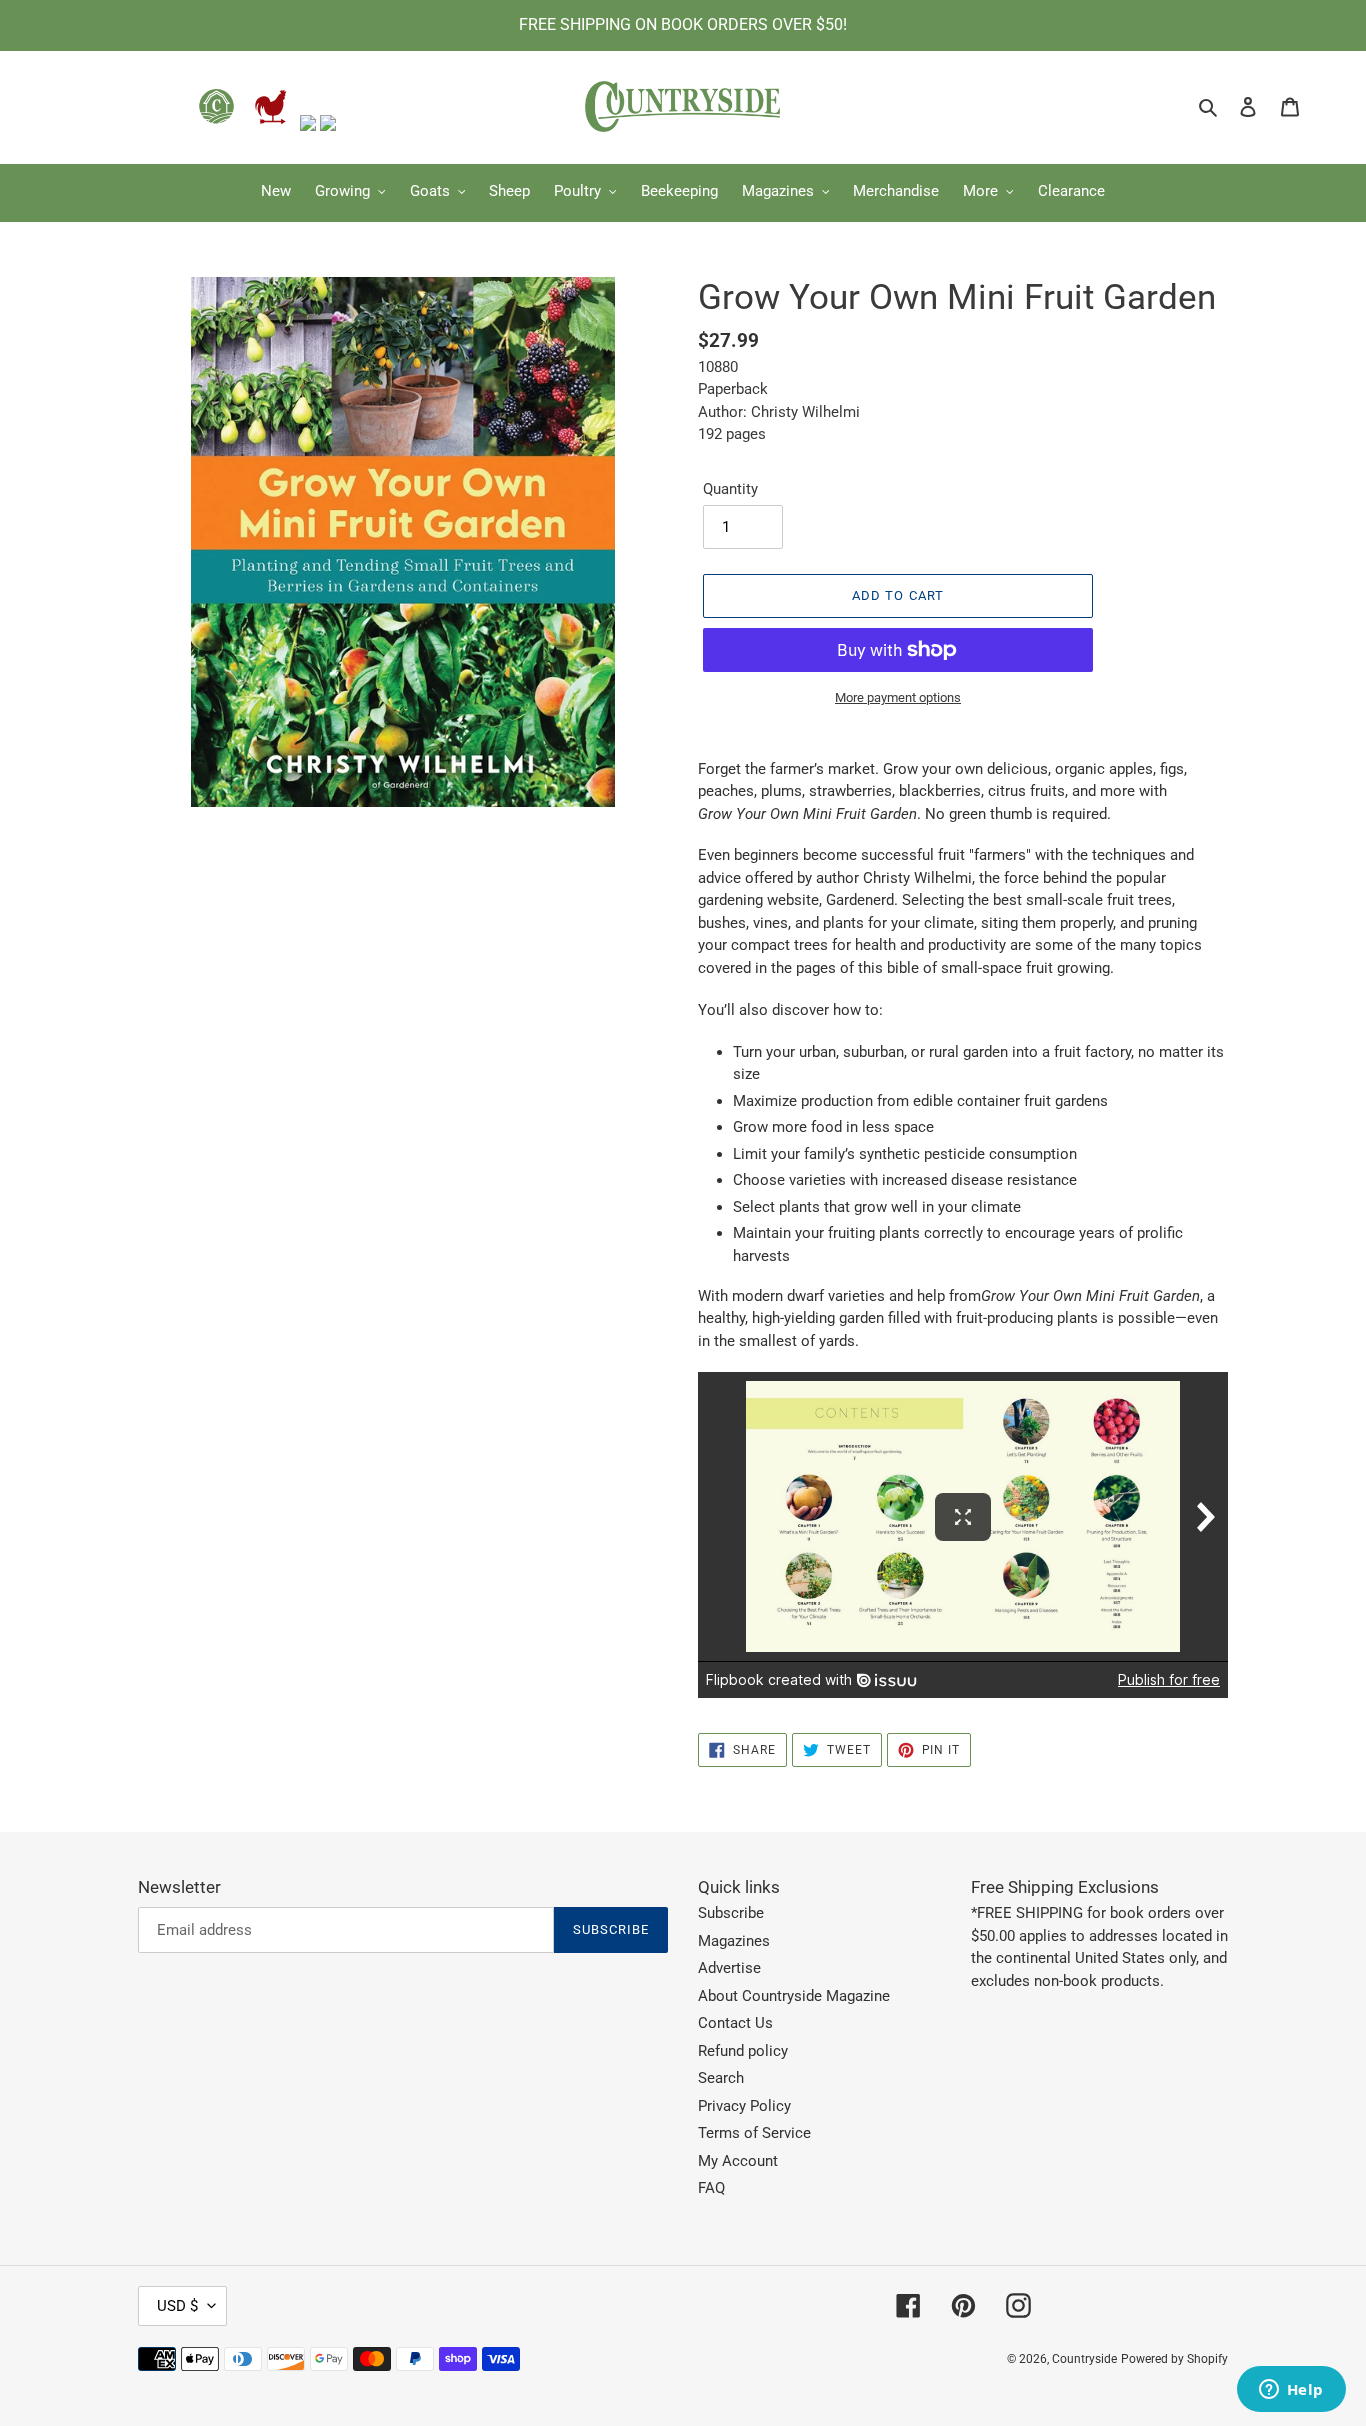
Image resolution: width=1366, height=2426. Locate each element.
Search (721, 2078)
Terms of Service (754, 2133)
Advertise (729, 1968)
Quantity (730, 489)
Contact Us (735, 2023)
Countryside (1084, 2359)
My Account (738, 2161)
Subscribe (731, 1913)
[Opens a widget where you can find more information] (1291, 2391)
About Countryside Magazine (794, 1996)
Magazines (734, 1941)
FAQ (711, 2188)
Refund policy (743, 2051)
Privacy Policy (744, 2106)
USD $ (177, 2306)
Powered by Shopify (1174, 2359)
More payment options (898, 697)
